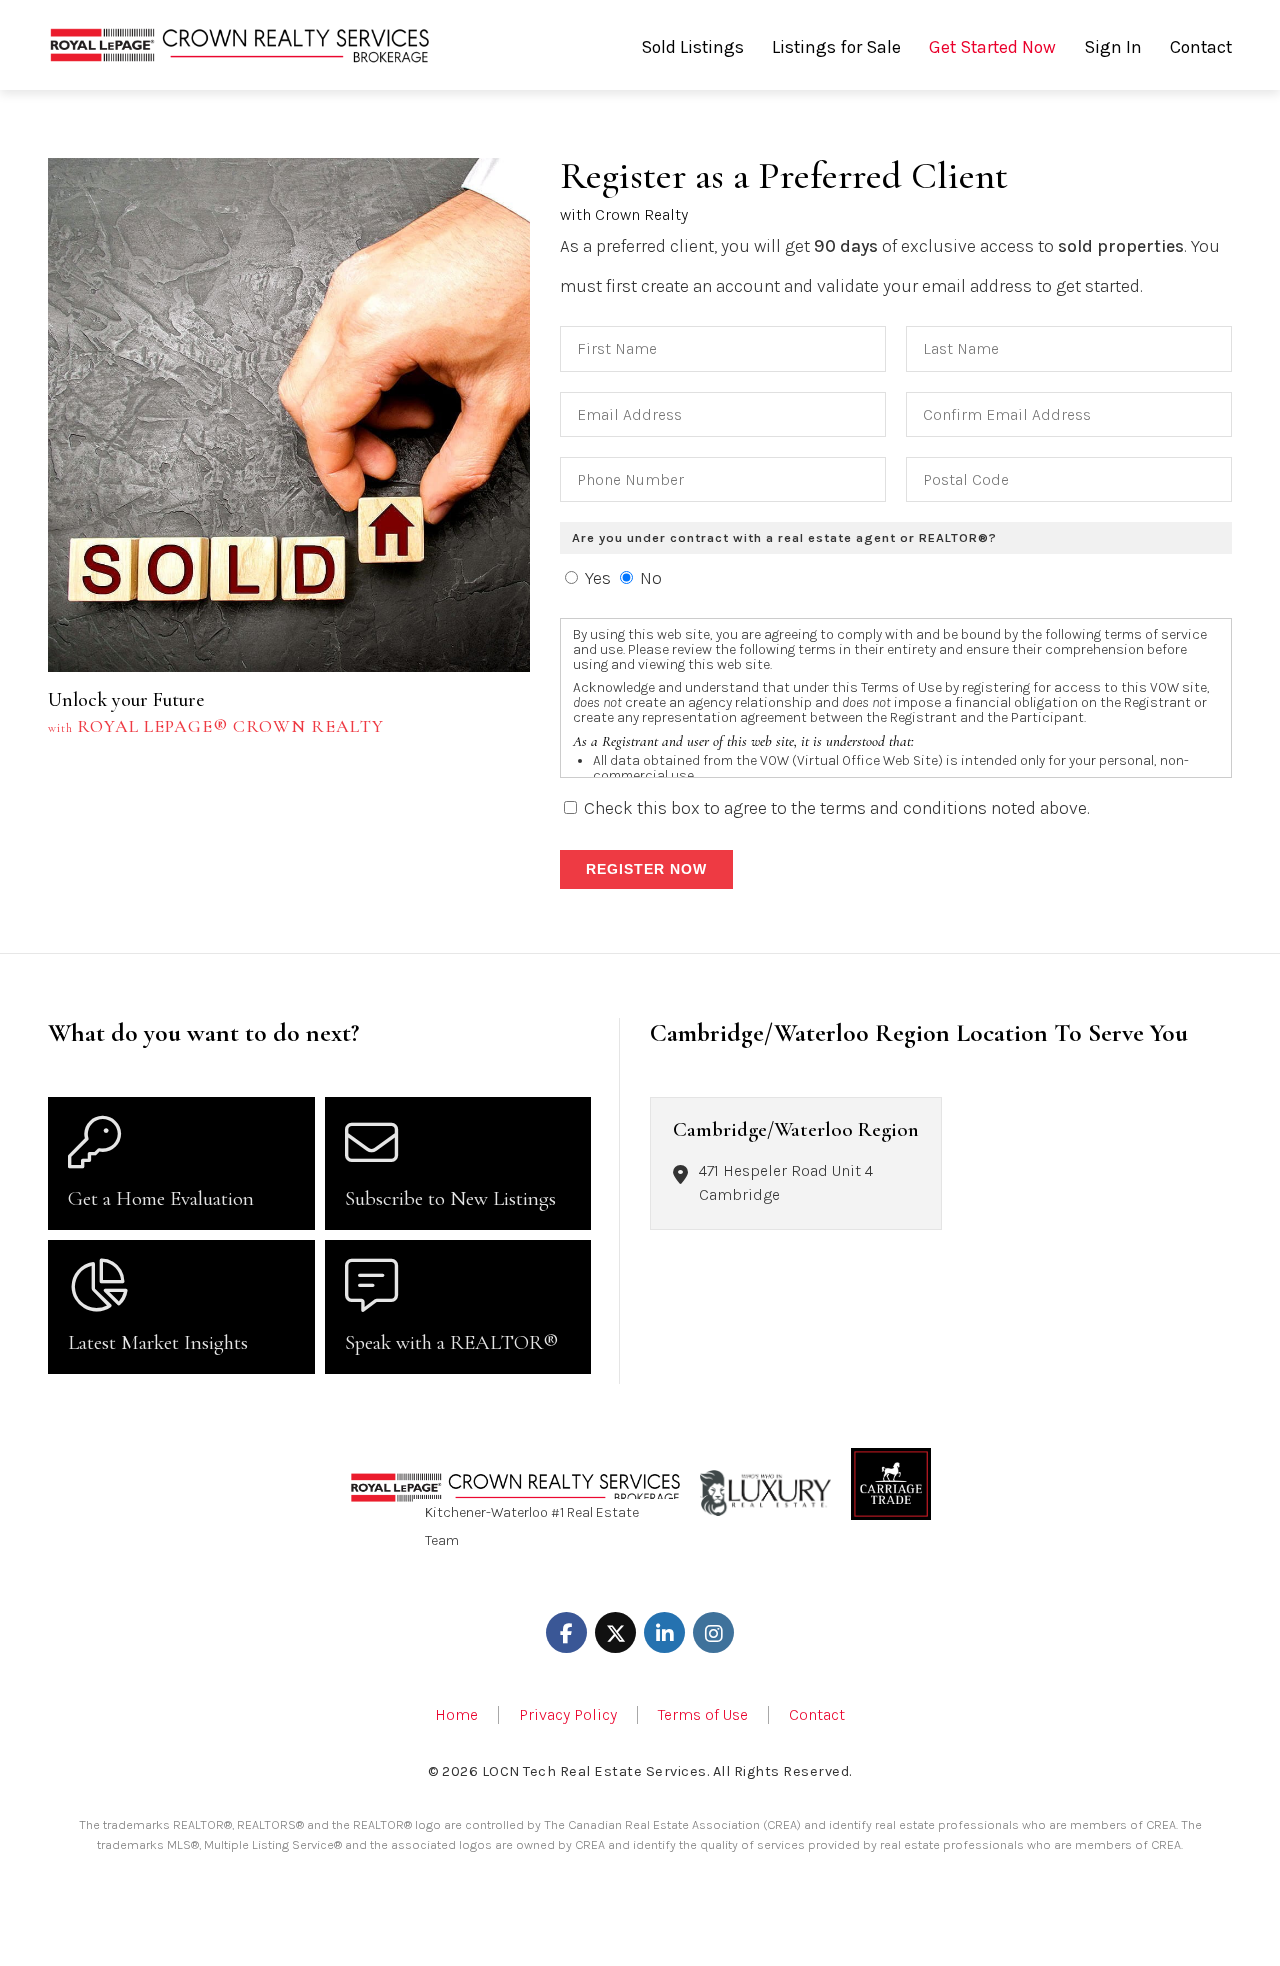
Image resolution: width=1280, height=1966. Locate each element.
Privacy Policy (568, 1715)
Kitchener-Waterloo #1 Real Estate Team (532, 1526)
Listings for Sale (836, 47)
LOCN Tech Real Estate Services (594, 1771)
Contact (1201, 47)
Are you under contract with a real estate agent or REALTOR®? (784, 537)
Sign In (1113, 47)
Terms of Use (703, 1715)
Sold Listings (692, 47)
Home (456, 1715)
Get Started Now (992, 47)
